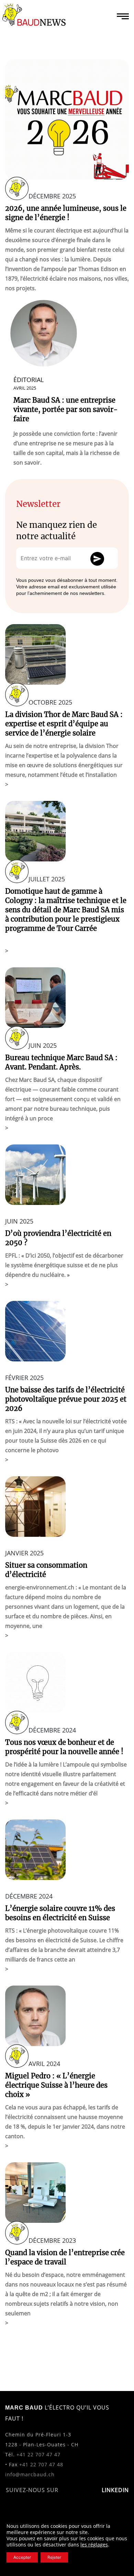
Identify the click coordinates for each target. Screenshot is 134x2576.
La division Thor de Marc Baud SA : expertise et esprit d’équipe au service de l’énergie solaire (64, 724)
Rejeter (54, 2557)
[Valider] (100, 561)
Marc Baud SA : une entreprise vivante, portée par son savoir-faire (66, 409)
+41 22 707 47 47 (38, 2454)
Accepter (22, 2557)
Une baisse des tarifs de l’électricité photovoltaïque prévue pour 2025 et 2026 (66, 1399)
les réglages (94, 2545)
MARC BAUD (24, 2408)
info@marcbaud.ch (30, 2474)
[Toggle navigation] (123, 16)
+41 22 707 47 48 (41, 2464)
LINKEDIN (115, 2490)
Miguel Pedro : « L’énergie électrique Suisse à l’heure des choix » (56, 2085)
